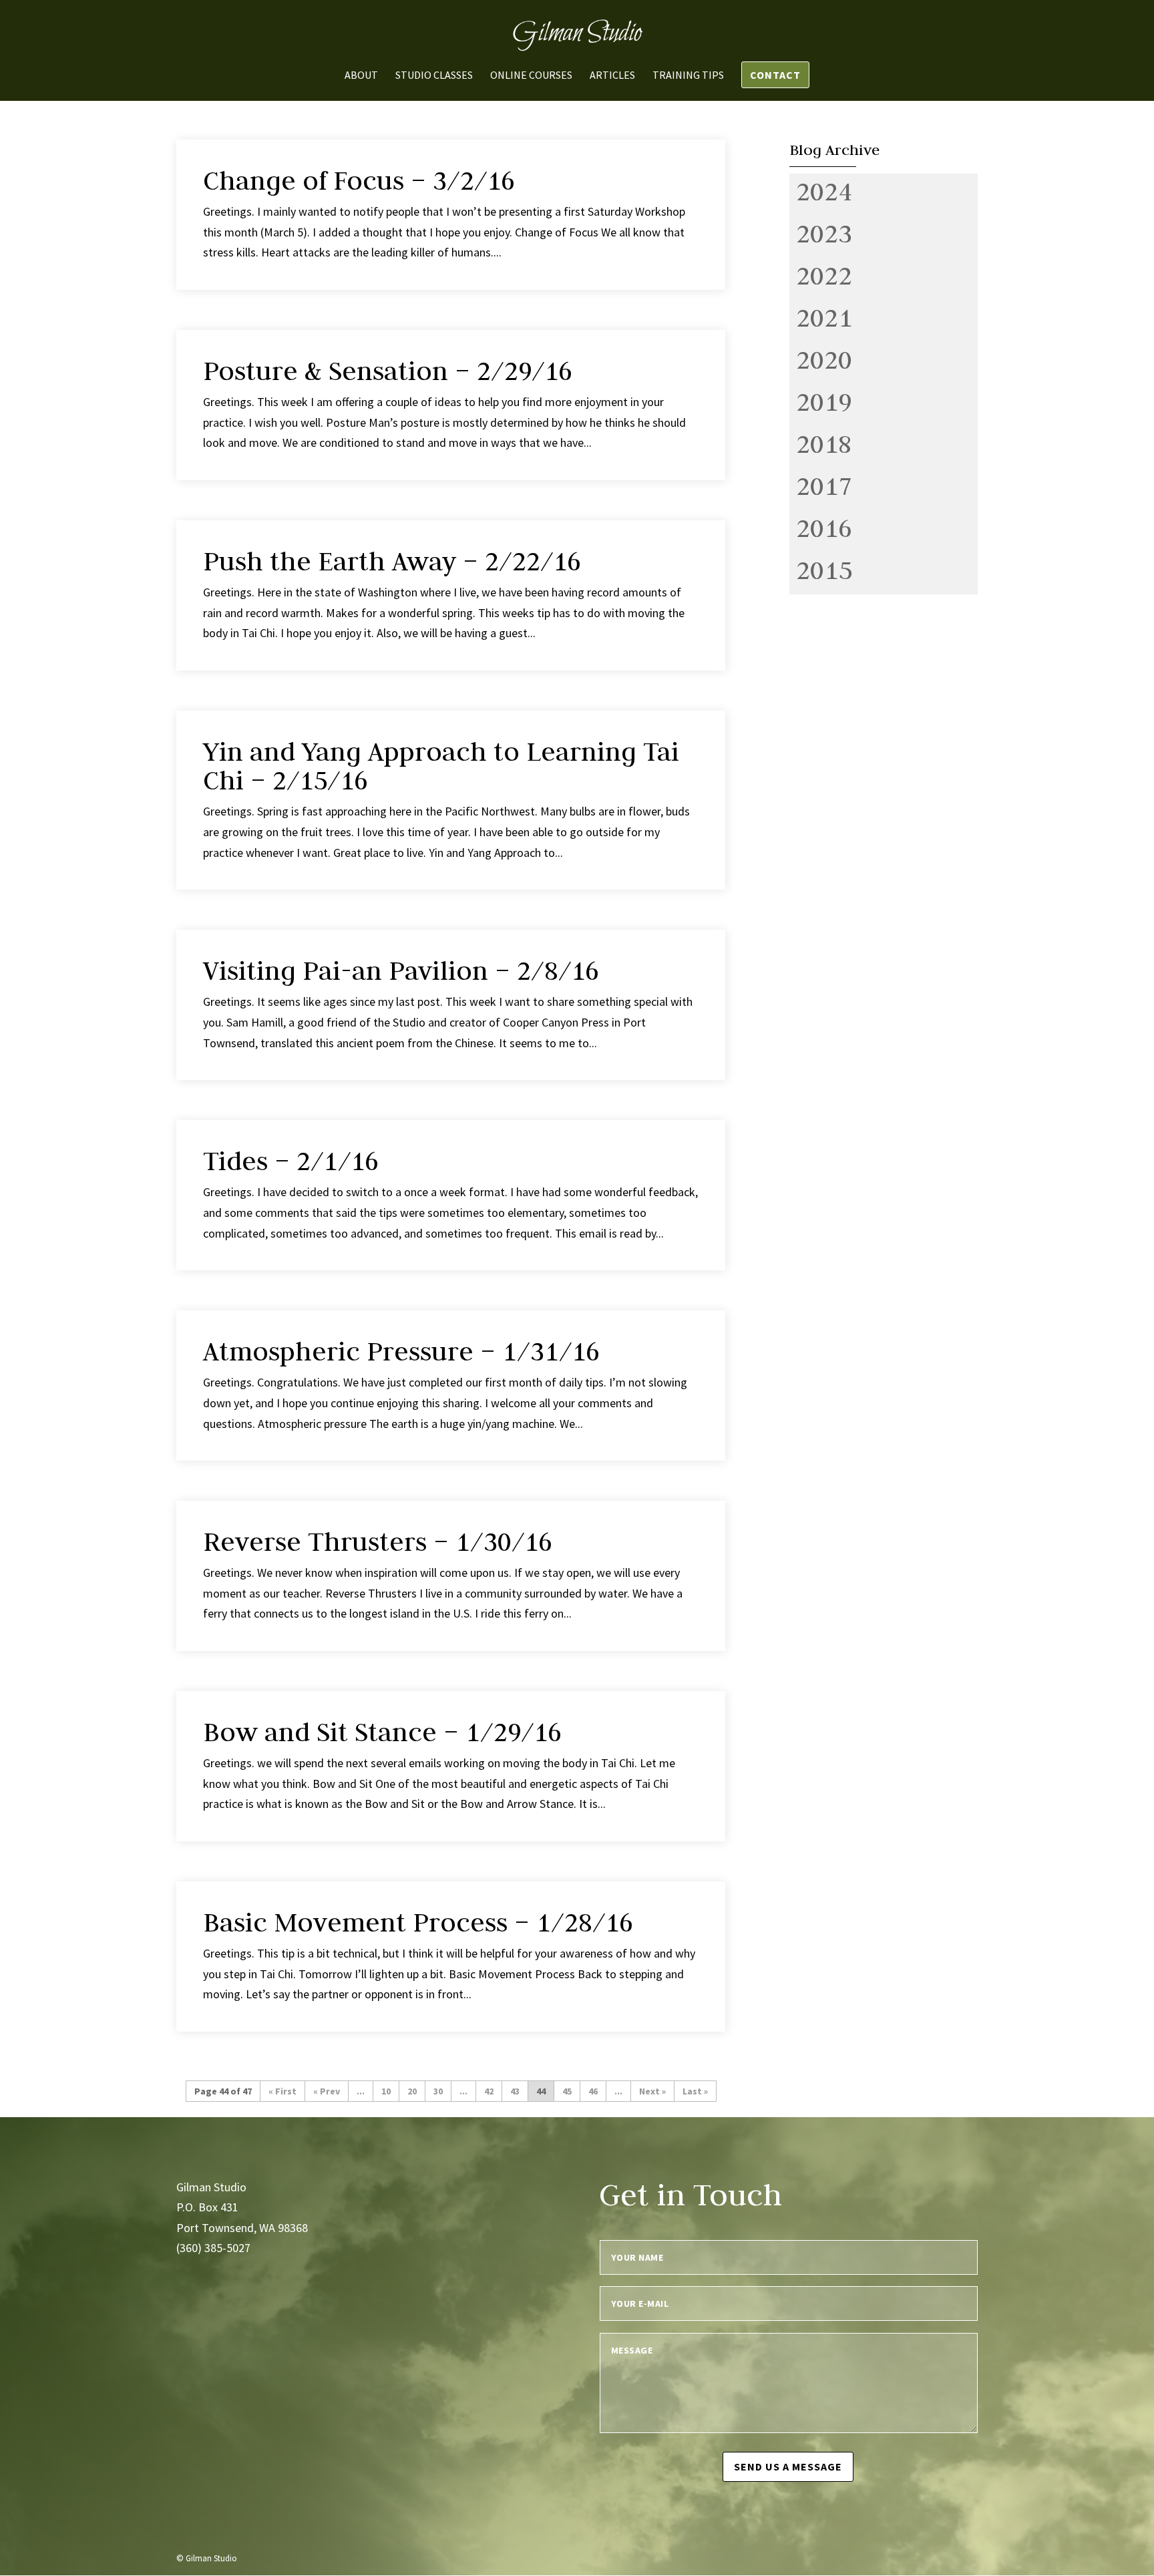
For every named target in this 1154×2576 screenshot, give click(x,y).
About (361, 76)
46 (593, 2091)
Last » (695, 2091)
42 (489, 2091)
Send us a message (788, 2466)
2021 (824, 317)
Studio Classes (434, 76)
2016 (824, 528)
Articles (612, 76)
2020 (824, 359)
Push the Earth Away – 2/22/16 (392, 561)
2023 (824, 233)
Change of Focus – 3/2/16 (359, 180)
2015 (824, 570)
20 (412, 2091)
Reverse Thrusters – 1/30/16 (378, 1541)
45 (567, 2091)
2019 (824, 401)
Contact (775, 75)
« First (282, 2091)
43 (515, 2091)
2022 (824, 275)
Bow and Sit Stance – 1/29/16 (382, 1732)
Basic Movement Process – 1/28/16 (418, 1922)
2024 (824, 191)
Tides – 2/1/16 (291, 1161)
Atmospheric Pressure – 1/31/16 (401, 1351)
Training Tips (688, 76)
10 (386, 2091)
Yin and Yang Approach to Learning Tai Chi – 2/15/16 (441, 766)
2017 (824, 486)
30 (438, 2091)
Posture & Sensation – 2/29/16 (388, 371)
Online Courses (531, 76)
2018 (824, 443)
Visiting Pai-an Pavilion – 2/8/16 (401, 970)
